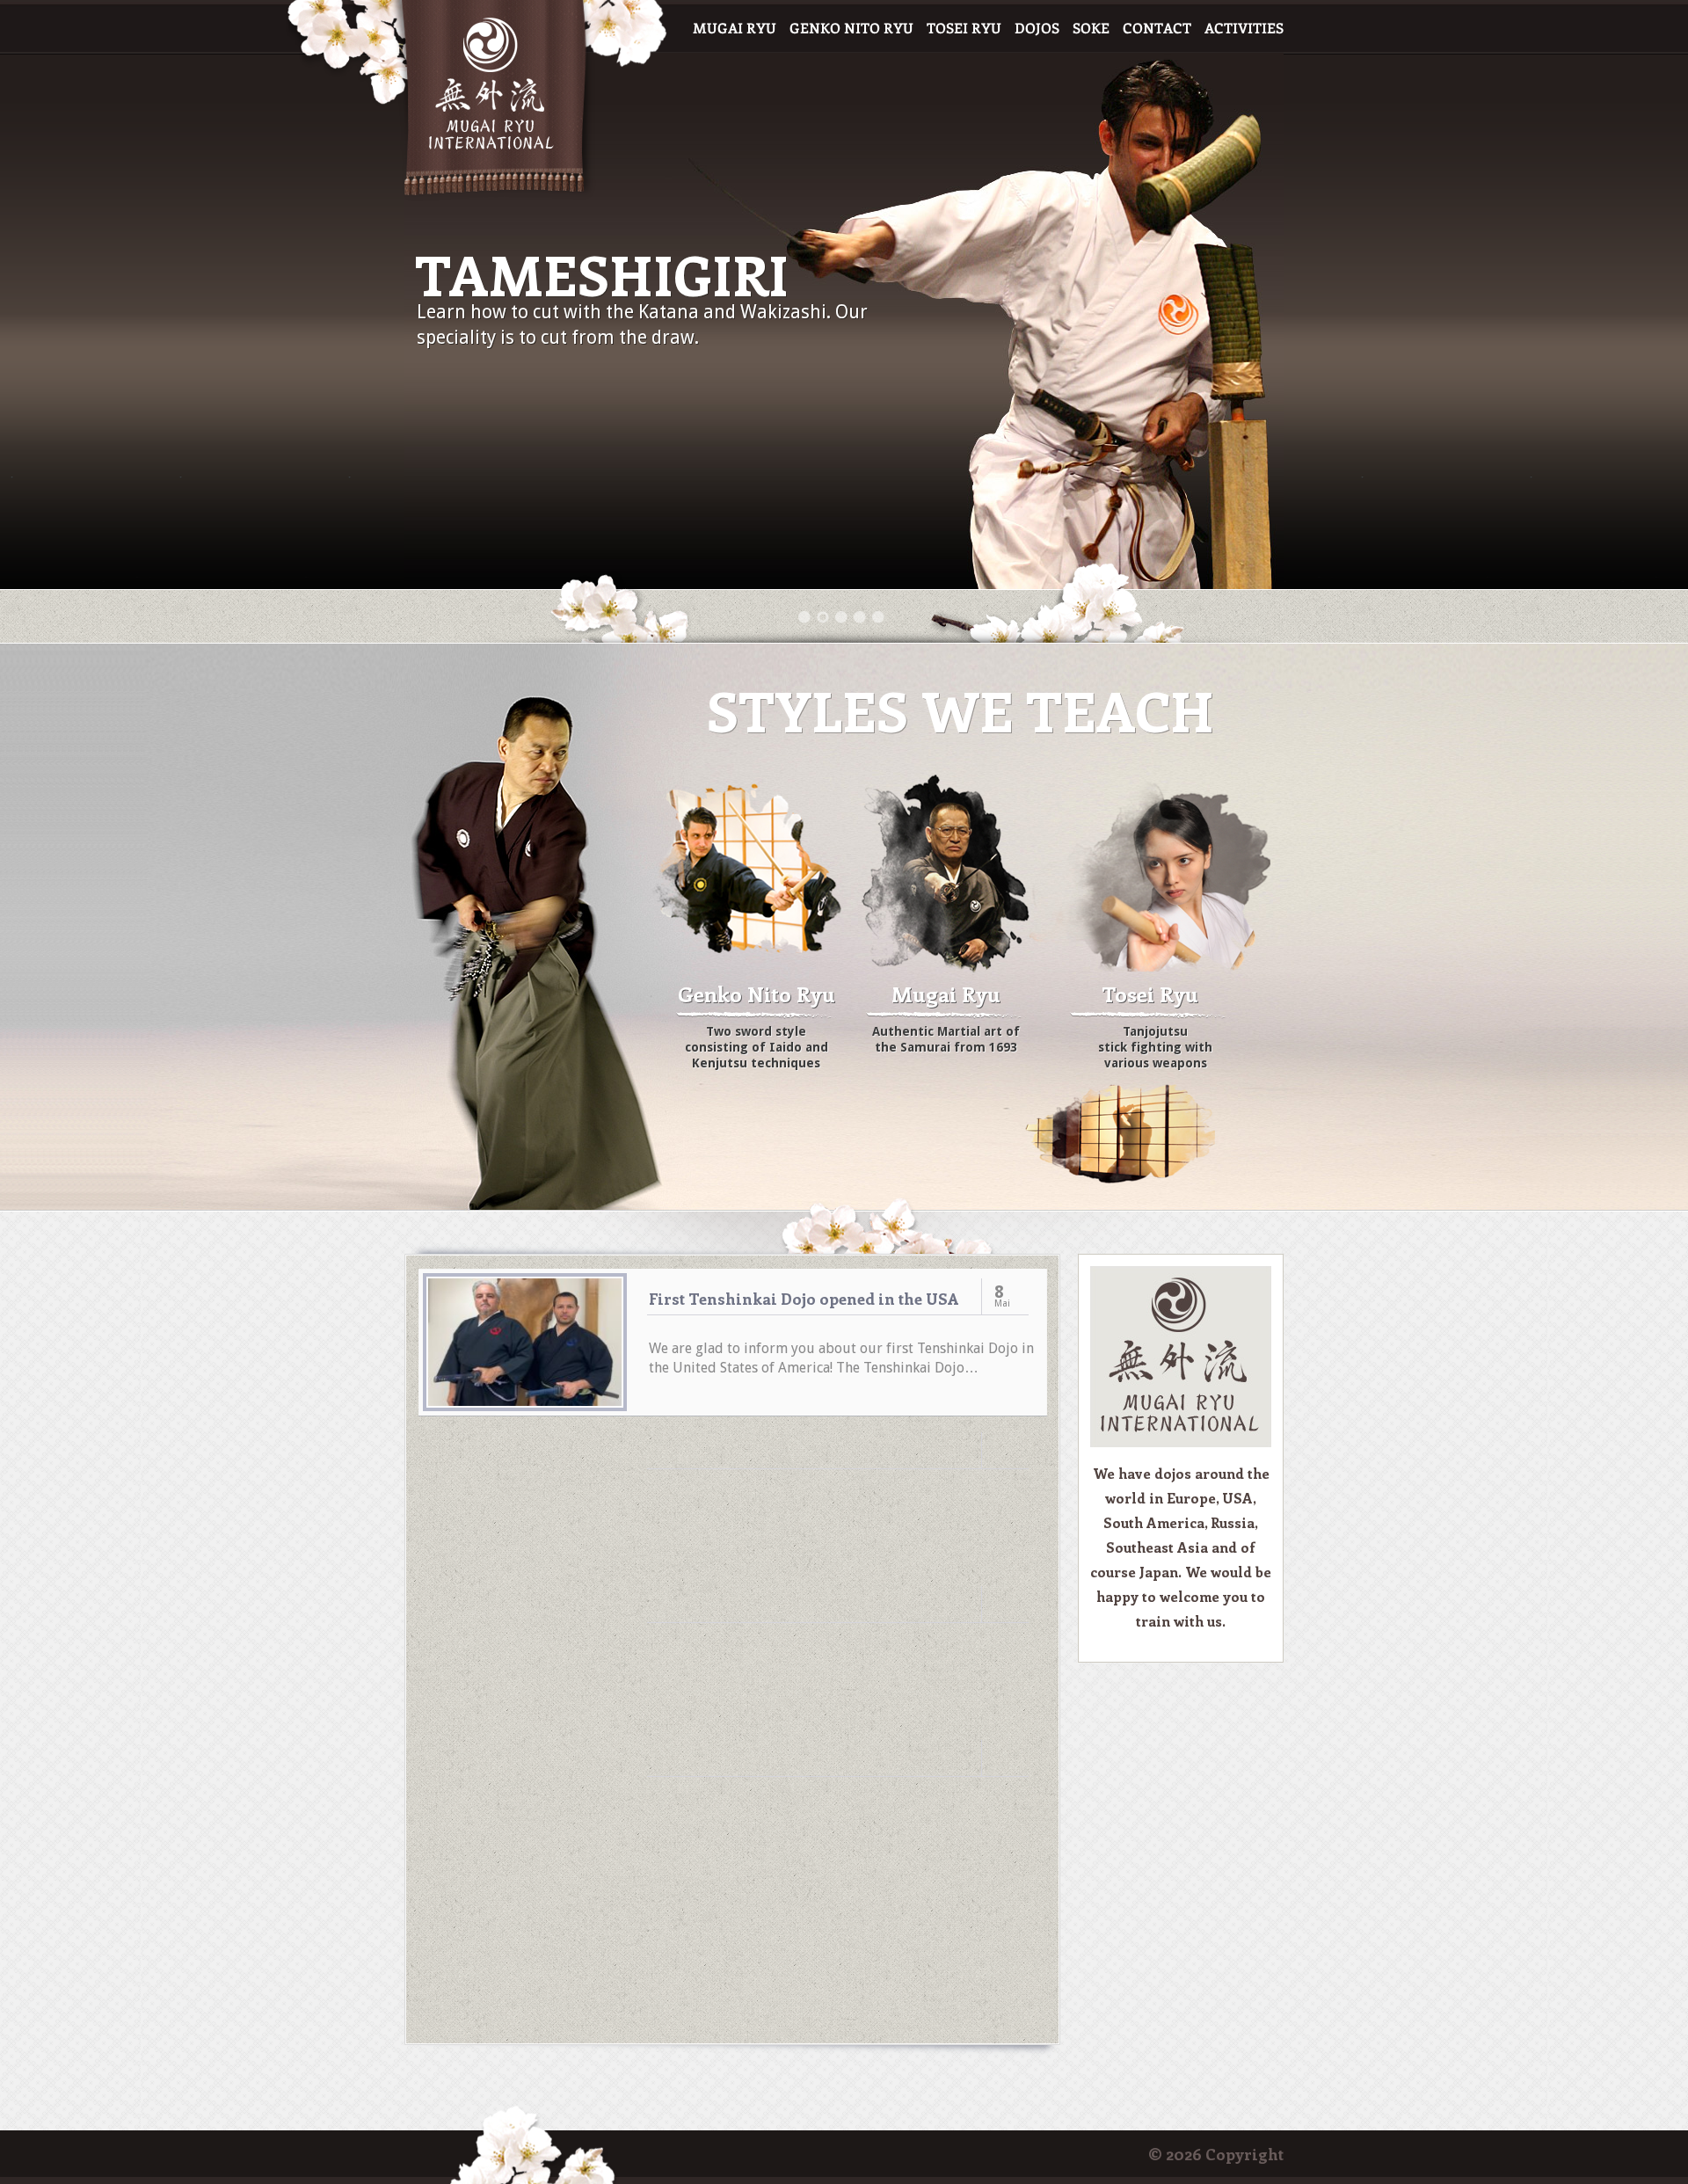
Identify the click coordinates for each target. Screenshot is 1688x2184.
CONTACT (1157, 29)
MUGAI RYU (735, 29)
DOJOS (1037, 29)
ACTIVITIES (1244, 29)
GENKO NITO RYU (851, 29)
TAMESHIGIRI (602, 274)
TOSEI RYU (964, 29)
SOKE (1091, 29)
